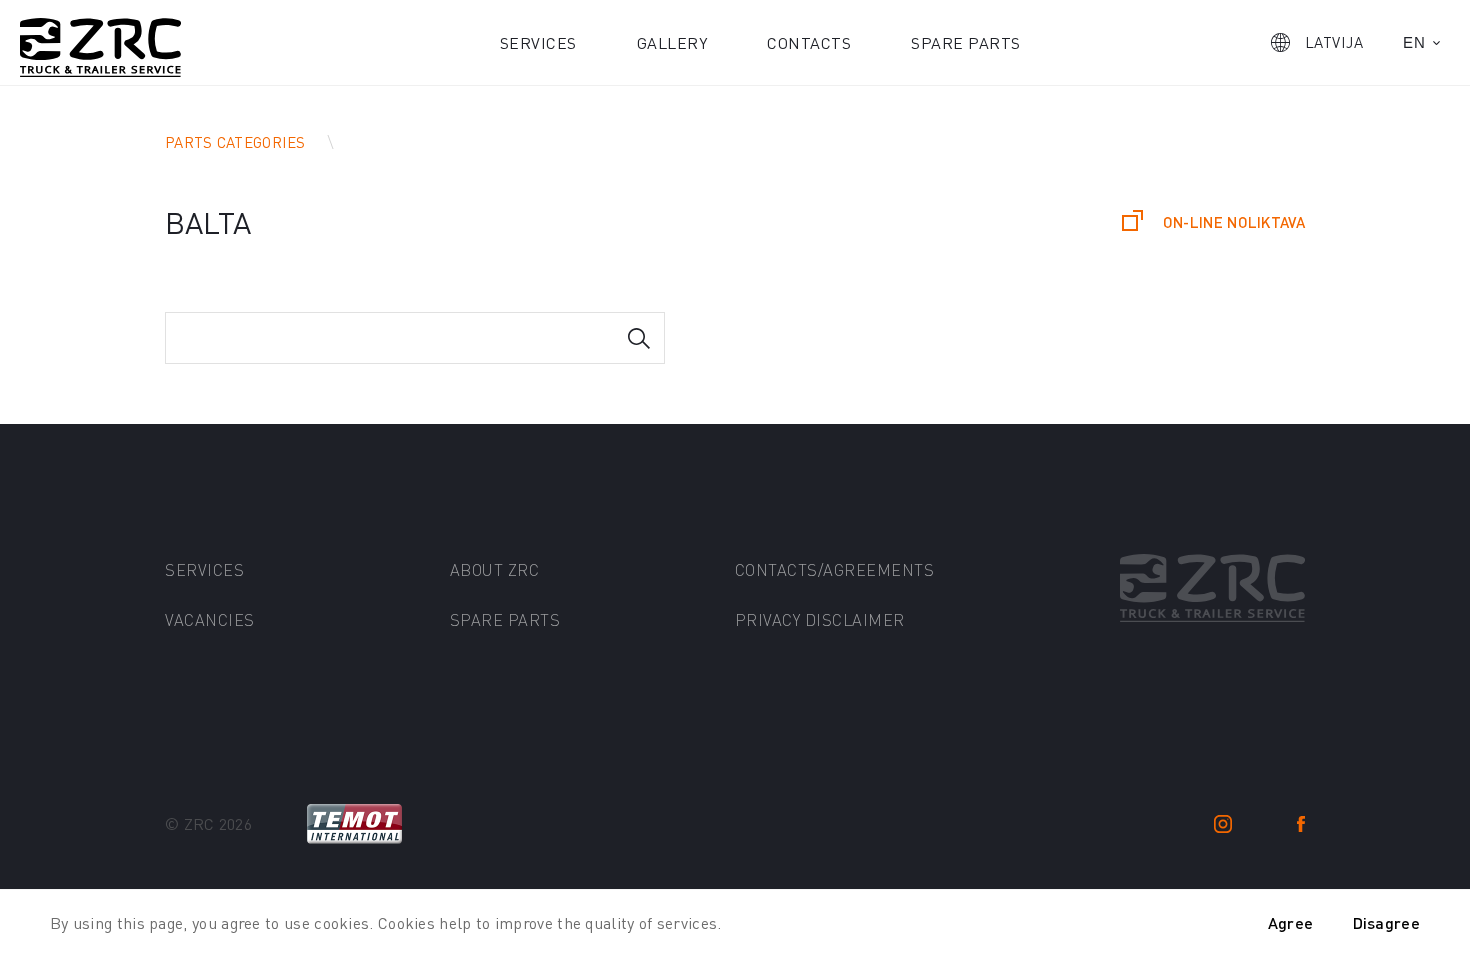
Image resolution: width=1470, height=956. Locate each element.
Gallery (672, 42)
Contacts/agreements (835, 569)
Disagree (1386, 922)
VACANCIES (210, 619)
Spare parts (966, 42)
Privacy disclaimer (820, 619)
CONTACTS (809, 42)
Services (538, 42)
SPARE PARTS (505, 619)
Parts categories (235, 142)
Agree (1291, 922)
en (1414, 42)
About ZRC (495, 569)
